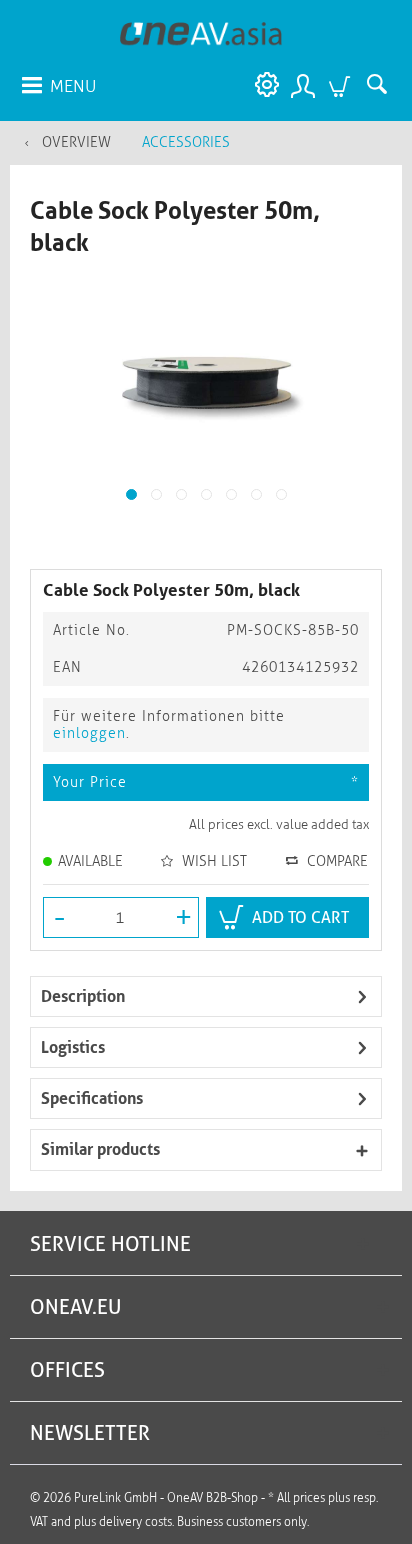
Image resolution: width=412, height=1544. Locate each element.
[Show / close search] (382, 85)
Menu (73, 86)
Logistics (73, 1047)
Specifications (92, 1098)
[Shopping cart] (342, 85)
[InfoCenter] (262, 85)
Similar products (100, 1149)
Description (83, 996)
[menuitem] (58, 85)
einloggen (89, 733)
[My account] (302, 85)
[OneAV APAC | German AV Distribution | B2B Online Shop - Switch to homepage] (201, 32)
